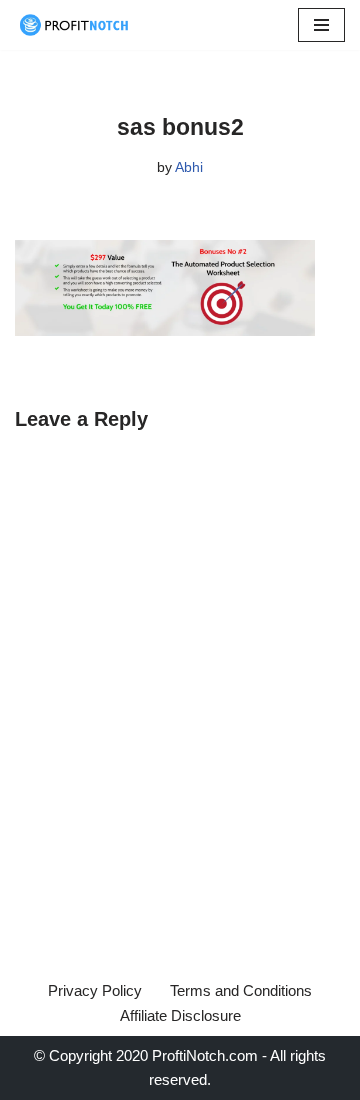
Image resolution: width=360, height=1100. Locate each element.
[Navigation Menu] (321, 25)
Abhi (189, 167)
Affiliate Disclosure (180, 1015)
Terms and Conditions (241, 990)
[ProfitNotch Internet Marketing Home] (75, 25)
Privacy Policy (95, 990)
